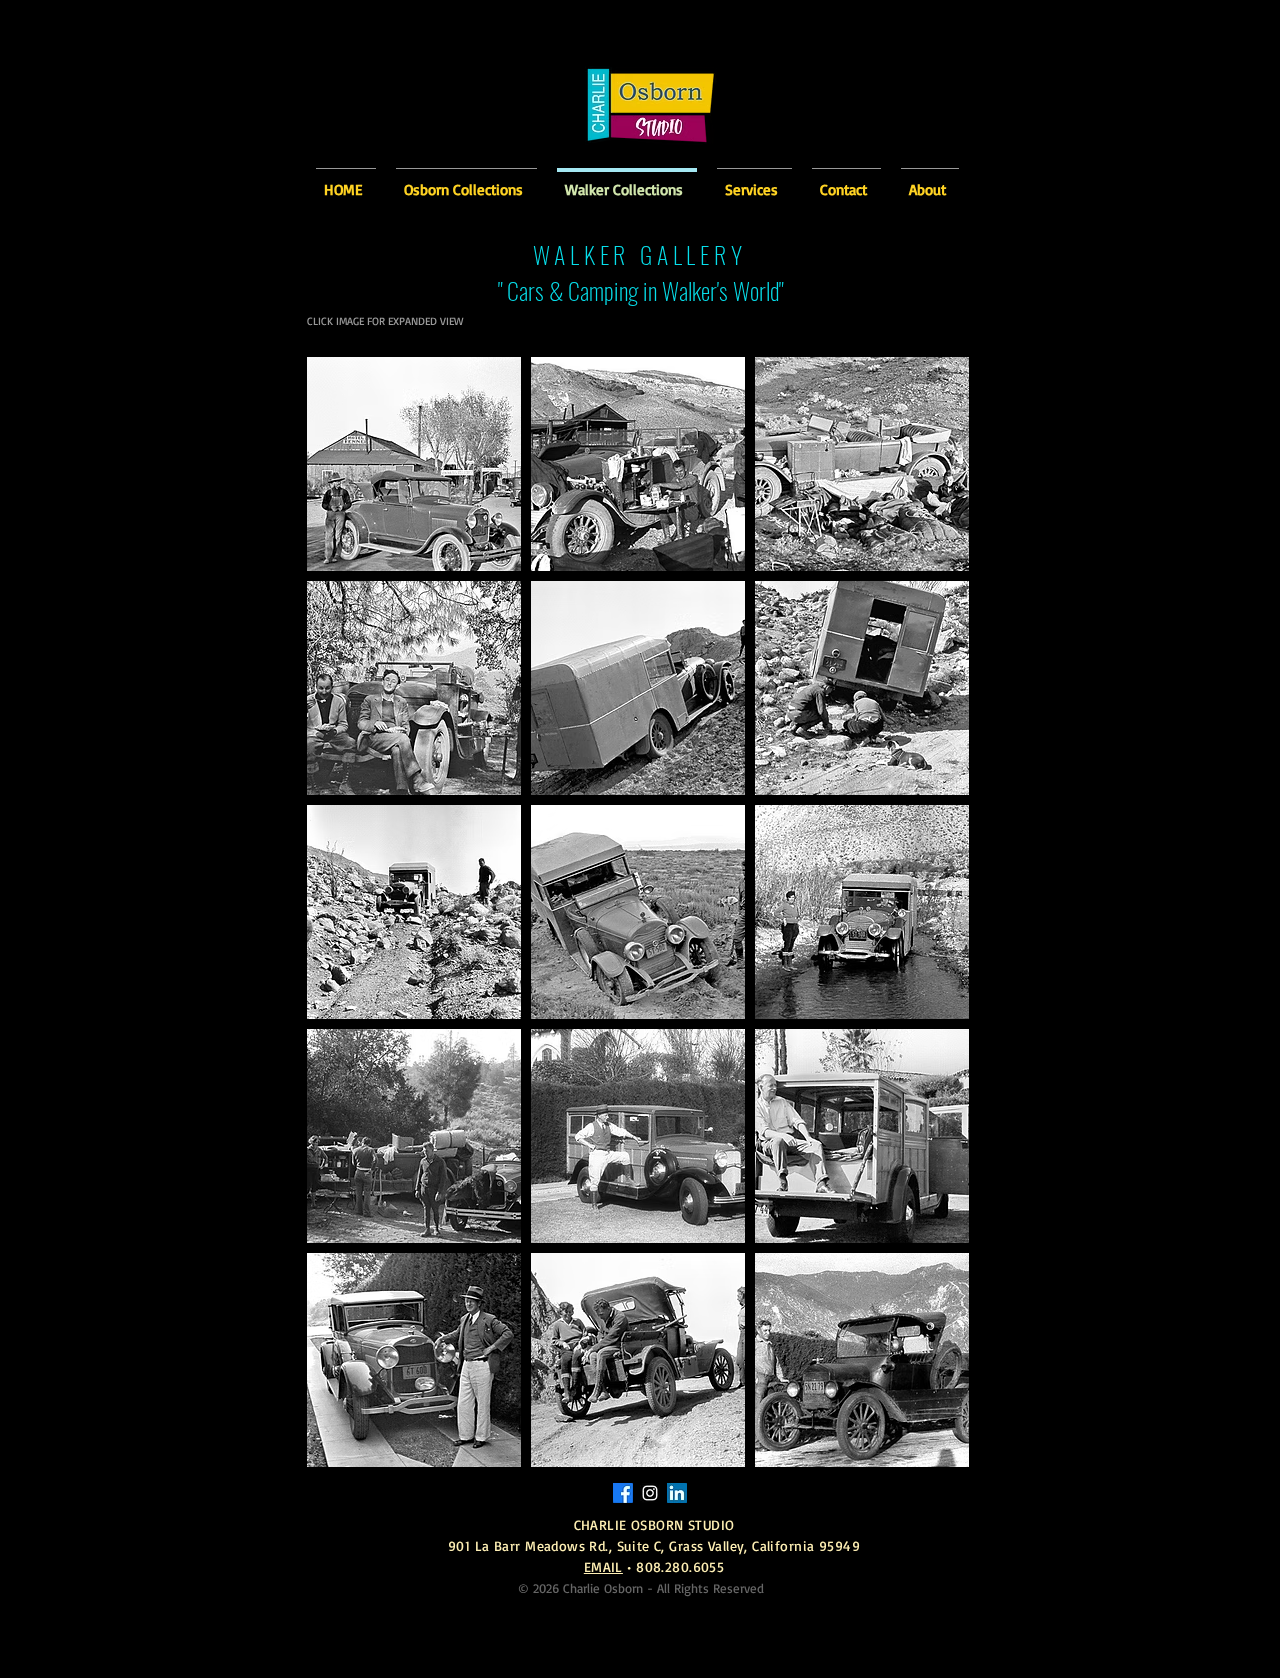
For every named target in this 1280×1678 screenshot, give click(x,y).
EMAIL (603, 1566)
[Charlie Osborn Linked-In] (677, 1493)
